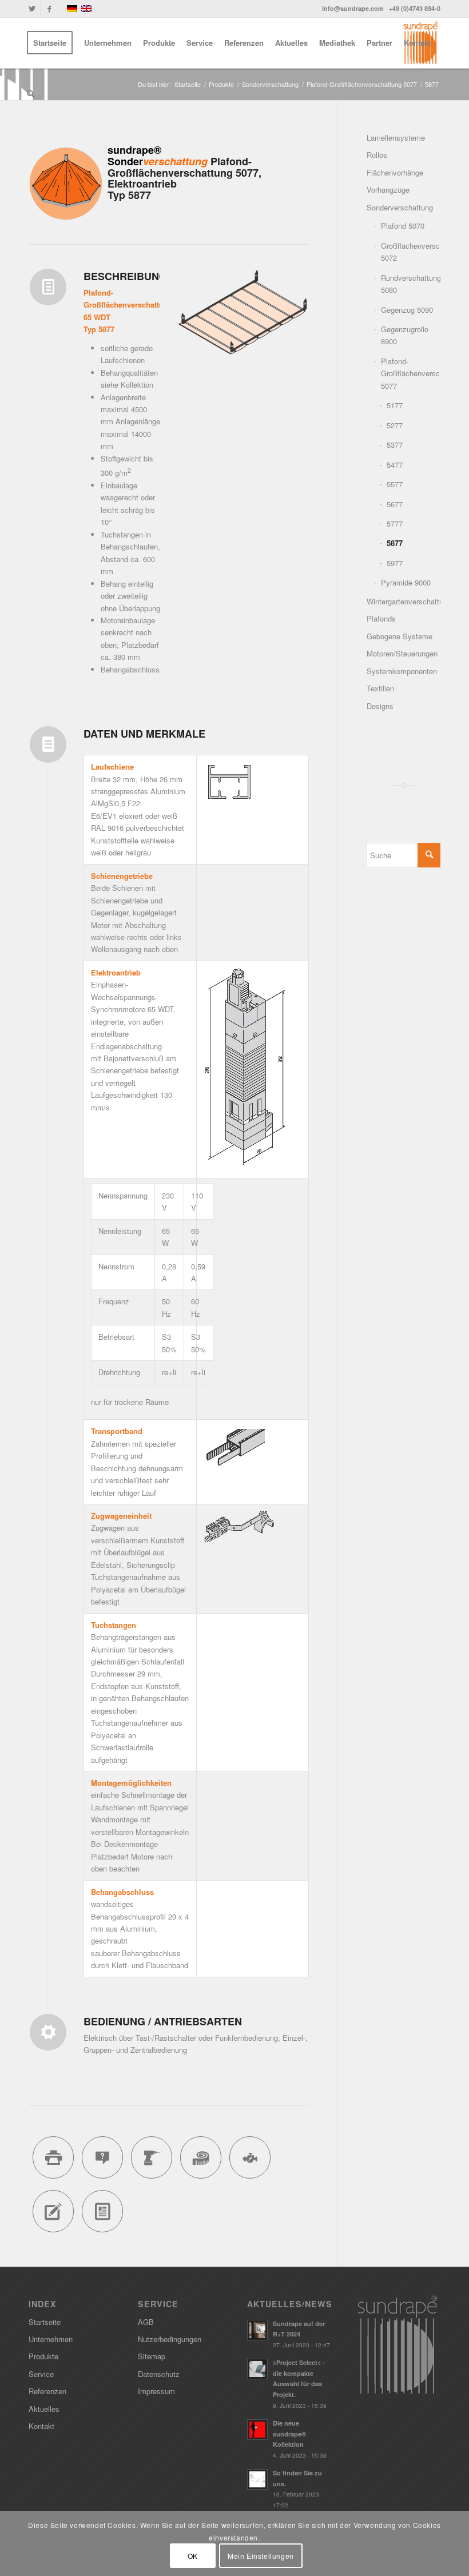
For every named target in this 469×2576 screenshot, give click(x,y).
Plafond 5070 (403, 226)
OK (193, 2556)
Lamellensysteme (396, 138)
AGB (146, 2322)
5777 (395, 523)
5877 (395, 543)
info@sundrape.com (353, 8)
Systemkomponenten (402, 671)
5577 (395, 484)
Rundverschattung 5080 (411, 284)
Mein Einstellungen (261, 2556)
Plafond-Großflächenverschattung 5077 (411, 373)
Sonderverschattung (400, 207)
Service (41, 2374)
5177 (395, 405)
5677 (395, 504)
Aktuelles (44, 2409)
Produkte (43, 2356)
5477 (395, 465)
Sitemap (152, 2356)
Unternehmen (51, 2339)
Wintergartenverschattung (404, 601)
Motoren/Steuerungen (402, 653)
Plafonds (381, 618)
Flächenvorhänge (395, 172)
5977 (395, 563)
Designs (380, 706)
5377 (395, 445)
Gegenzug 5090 (407, 310)
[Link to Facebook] (49, 9)
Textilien (380, 688)
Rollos (377, 155)
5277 (395, 425)
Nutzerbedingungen (170, 2339)
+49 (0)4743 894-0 (415, 8)
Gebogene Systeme (400, 636)
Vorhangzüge (388, 190)
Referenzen (47, 2391)
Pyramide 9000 (406, 582)
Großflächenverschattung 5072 (411, 252)
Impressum (156, 2391)
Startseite (45, 2322)
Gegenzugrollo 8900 (405, 335)
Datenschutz (159, 2374)
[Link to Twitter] (32, 9)
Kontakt (41, 2426)
